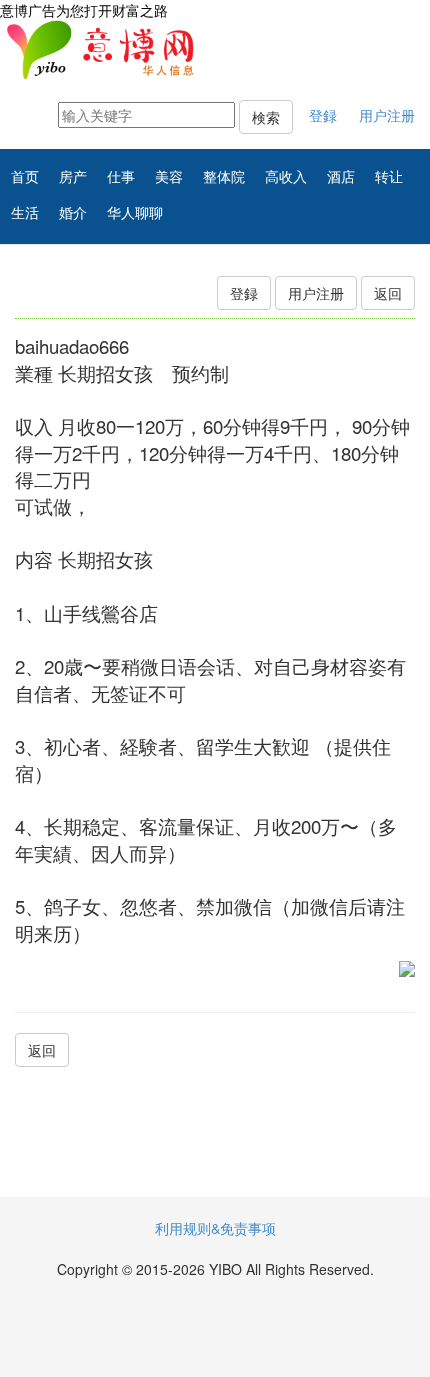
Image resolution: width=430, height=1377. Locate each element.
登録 (323, 115)
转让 (389, 176)
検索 (266, 117)
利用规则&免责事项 (215, 1228)
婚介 (73, 212)
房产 (73, 176)
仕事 (121, 176)
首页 (25, 176)
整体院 (224, 176)
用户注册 (387, 115)
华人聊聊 (135, 212)
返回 (388, 293)
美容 (169, 176)
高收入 (286, 176)
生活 (25, 212)
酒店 (341, 176)
